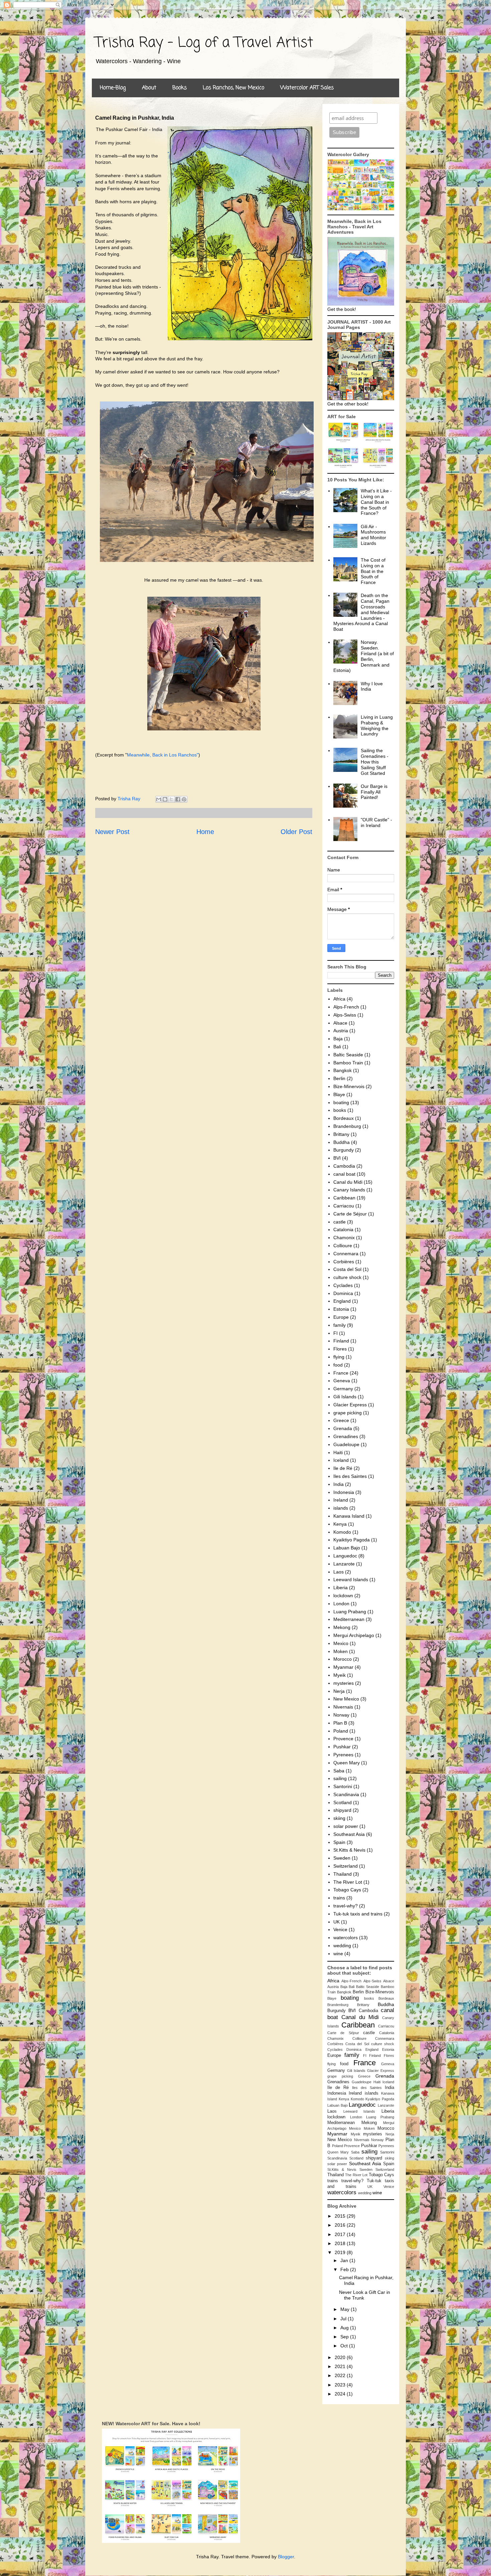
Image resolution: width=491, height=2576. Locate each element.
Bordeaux (344, 1118)
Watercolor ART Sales (307, 88)
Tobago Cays (347, 1890)
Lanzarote (344, 1564)
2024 (341, 2394)
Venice (340, 1929)
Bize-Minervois (349, 1086)
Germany (343, 1389)
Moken (341, 1651)
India (339, 1484)
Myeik (340, 1675)
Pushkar (342, 1747)
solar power (346, 1826)
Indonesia (344, 1492)
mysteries (344, 1683)
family (340, 1325)
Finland (341, 1341)
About (149, 88)
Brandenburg (347, 1126)
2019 (341, 2252)
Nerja (339, 1691)
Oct (345, 2346)
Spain (339, 1842)
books (340, 1110)
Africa (339, 999)
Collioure (343, 1246)
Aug (345, 2328)
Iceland (341, 1460)
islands (341, 1508)
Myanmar (343, 1667)
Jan (345, 2260)
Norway (341, 1715)
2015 (341, 2216)
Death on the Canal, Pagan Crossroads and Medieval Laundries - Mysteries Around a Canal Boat (362, 612)
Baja (338, 1039)
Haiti (338, 1452)
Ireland (341, 1500)
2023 (341, 2385)
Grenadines (346, 1436)
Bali (337, 1047)
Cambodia (344, 1166)
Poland (341, 1731)
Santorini (343, 1786)
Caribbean (344, 1198)
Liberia (341, 1588)
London (341, 1604)
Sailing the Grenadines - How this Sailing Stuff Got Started (375, 762)
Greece (341, 1420)
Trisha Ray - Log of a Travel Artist (204, 43)
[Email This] (159, 799)
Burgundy (344, 1150)
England (342, 1301)
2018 (341, 2243)
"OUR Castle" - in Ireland (376, 823)
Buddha (342, 1142)
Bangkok (343, 1070)
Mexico (341, 1643)
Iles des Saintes (350, 1476)
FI (336, 1333)
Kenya (340, 1524)
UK (337, 1922)
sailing (340, 1778)
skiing (339, 1818)
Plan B (340, 1723)
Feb (345, 2269)
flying (339, 1357)
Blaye (339, 1094)
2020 (341, 2357)
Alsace (340, 1023)
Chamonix (344, 1238)
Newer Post (112, 832)
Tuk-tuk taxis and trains (358, 1914)
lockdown (343, 1596)
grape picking (348, 1413)
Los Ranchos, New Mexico (233, 88)
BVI (337, 1158)
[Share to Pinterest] (184, 799)
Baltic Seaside (348, 1055)
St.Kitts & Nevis (349, 1850)
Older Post (296, 832)
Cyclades (343, 1285)
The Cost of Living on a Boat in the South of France (373, 571)
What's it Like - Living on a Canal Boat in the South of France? (376, 502)
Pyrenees (343, 1755)
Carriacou (344, 1206)
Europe (341, 1317)
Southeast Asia (349, 1834)
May (346, 2309)
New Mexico (346, 1699)
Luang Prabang (350, 1612)
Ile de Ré (343, 1468)
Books (180, 88)
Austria (341, 1031)
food (338, 1365)
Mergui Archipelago (354, 1635)
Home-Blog (113, 88)
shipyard (342, 1810)
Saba (339, 1771)
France (341, 1373)
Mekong (342, 1627)
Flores (340, 1349)
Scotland (343, 1802)
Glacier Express (350, 1405)
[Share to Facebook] (178, 799)
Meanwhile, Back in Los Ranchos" (163, 755)
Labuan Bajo (347, 1548)
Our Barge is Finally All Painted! (374, 792)
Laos (339, 1572)
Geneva (342, 1381)
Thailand (343, 1874)
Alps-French (346, 1007)
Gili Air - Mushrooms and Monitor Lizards (373, 535)
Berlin (339, 1078)
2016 (341, 2225)
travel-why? (346, 1906)
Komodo (342, 1532)
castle (340, 1222)
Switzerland (346, 1866)
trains (339, 1898)
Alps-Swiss (345, 1015)
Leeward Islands (351, 1579)
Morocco (343, 1659)
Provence (343, 1739)
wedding (342, 1946)
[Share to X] (171, 799)
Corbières (344, 1262)
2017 (341, 2234)
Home (205, 832)
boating (341, 1102)
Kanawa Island (349, 1516)
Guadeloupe (346, 1444)
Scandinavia (346, 1794)
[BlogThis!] (165, 799)
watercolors (346, 1938)
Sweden (342, 1858)
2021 (341, 2366)
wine (338, 1954)
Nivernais (343, 1707)
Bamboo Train (348, 1063)
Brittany (341, 1134)
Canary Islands (349, 1190)
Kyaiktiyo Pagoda (352, 1540)
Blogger (286, 2557)
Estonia (341, 1309)
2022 (341, 2375)
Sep (345, 2337)
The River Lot (348, 1882)
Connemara (346, 1254)
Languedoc (345, 1556)
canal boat (344, 1174)
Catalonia (343, 1230)
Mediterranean (349, 1619)
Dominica (343, 1293)
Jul (344, 2319)
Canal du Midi (348, 1182)
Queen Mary (347, 1763)
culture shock (347, 1277)
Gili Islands (345, 1397)
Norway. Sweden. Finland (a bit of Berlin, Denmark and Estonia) (364, 656)
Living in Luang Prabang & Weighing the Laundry (377, 725)
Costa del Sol (347, 1269)
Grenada (343, 1428)
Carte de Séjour (350, 1214)
